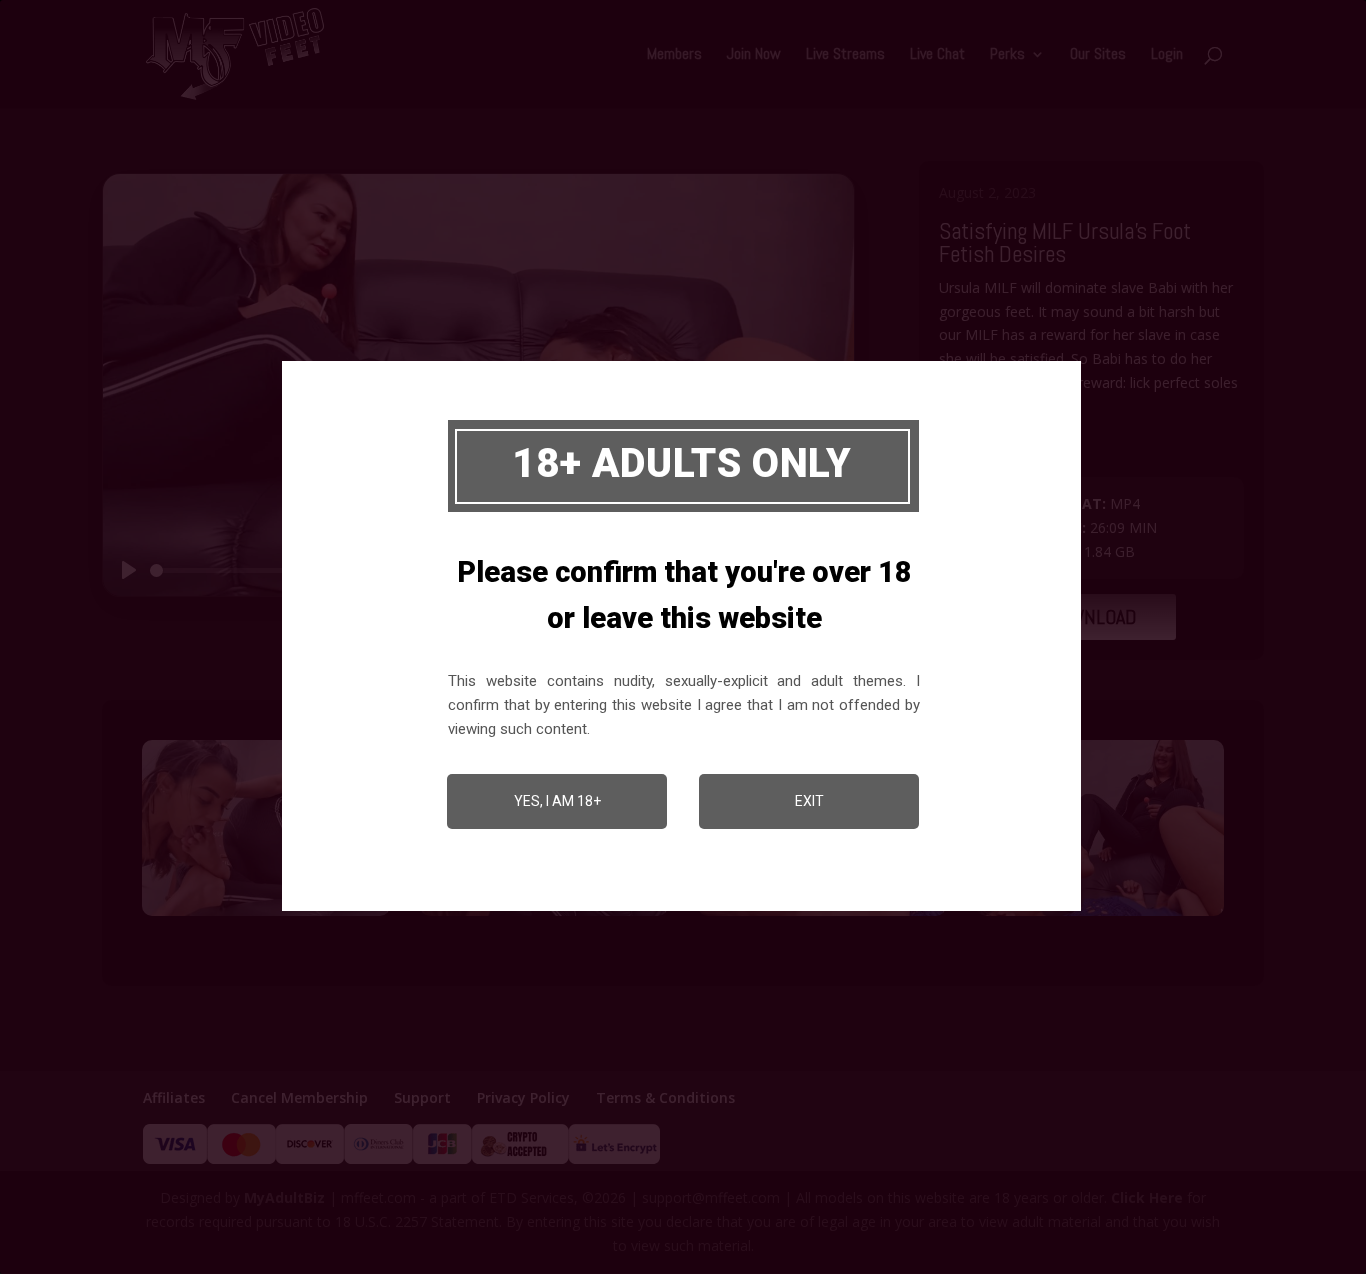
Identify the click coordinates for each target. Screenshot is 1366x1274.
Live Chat (937, 55)
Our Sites (1098, 55)
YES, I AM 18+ (557, 801)
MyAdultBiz (284, 1197)
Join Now (754, 55)
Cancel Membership (299, 1097)
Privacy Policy (523, 1097)
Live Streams (845, 55)
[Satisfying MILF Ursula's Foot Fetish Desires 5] (266, 915)
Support (422, 1097)
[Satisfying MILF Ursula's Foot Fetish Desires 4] (544, 915)
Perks (1007, 55)
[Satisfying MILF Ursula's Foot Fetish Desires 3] (822, 915)
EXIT (809, 801)
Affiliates (174, 1097)
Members (674, 55)
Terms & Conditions (665, 1097)
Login (1167, 55)
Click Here (1147, 1197)
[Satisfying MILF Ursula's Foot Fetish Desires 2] (1100, 915)
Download (1091, 617)
